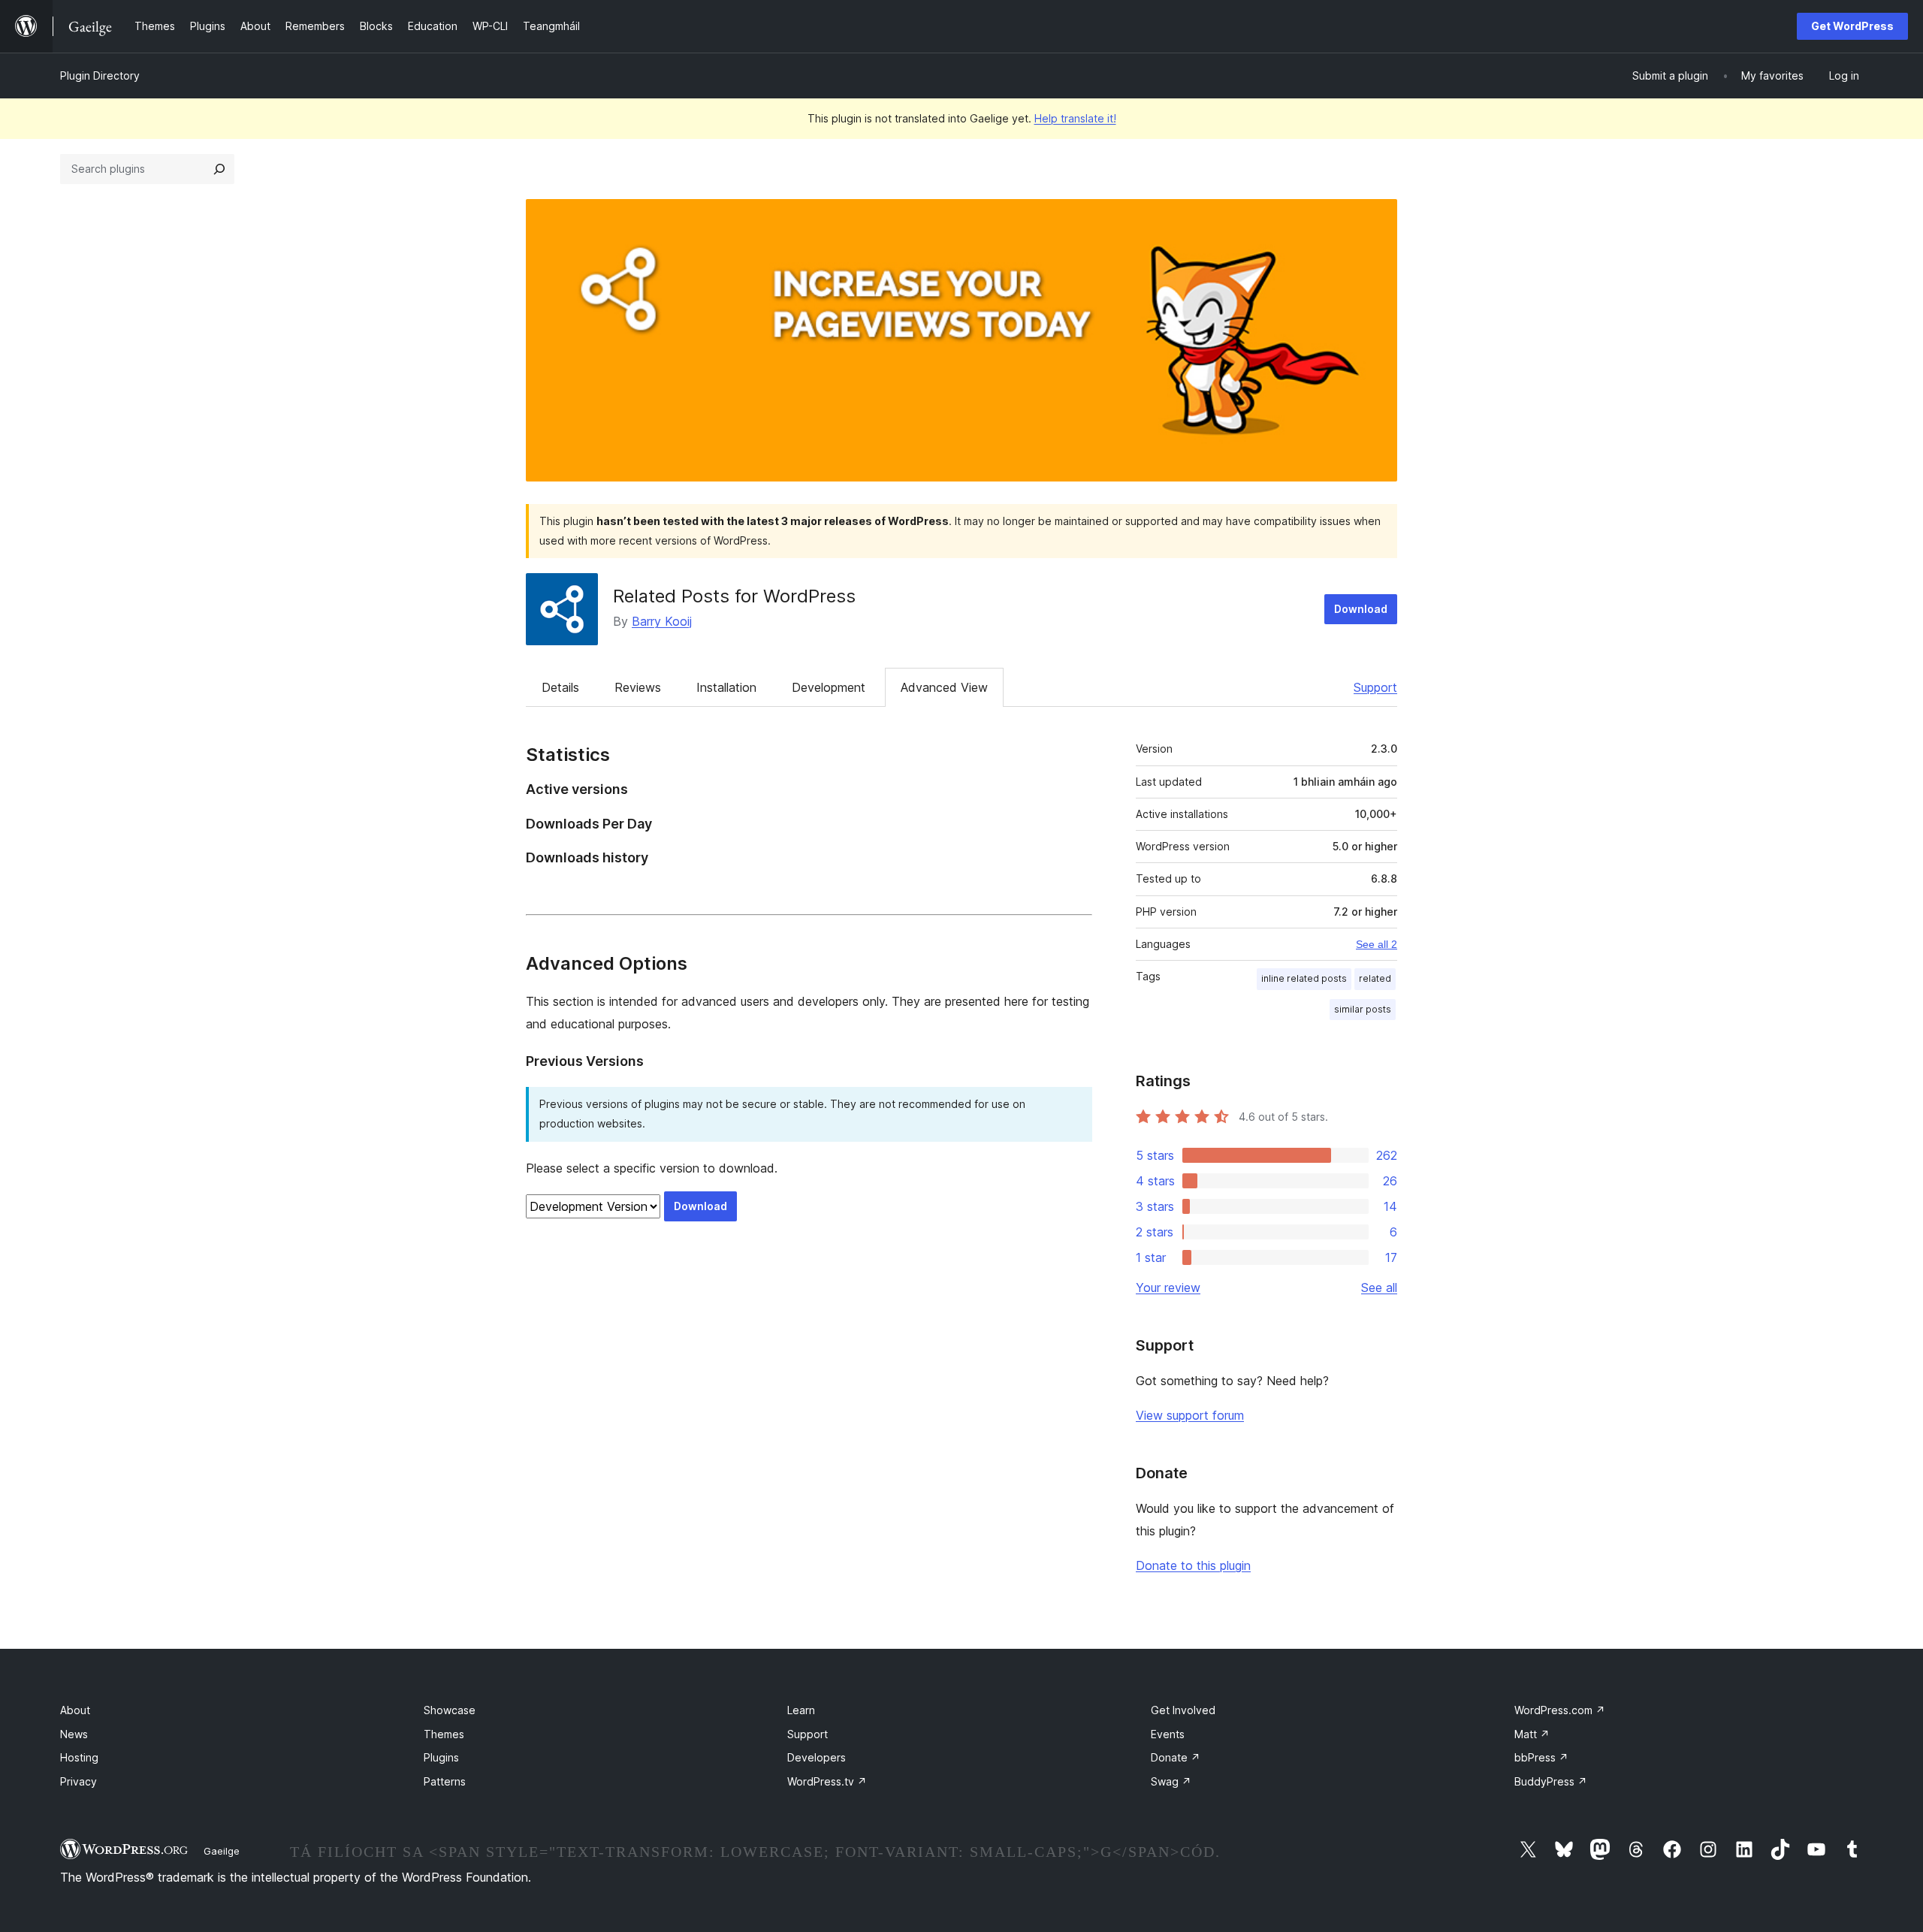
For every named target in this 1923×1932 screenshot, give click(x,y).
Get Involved (1183, 1710)
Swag (1171, 1781)
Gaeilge (222, 1851)
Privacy (78, 1781)
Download (1361, 609)
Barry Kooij (662, 621)
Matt (1532, 1734)
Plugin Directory (100, 75)
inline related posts (1304, 978)
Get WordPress (1852, 26)
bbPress (1541, 1757)
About (75, 1710)
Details (560, 687)
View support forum (1190, 1415)
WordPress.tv (827, 1781)
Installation (726, 687)
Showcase (450, 1710)
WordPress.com (1560, 1710)
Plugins (441, 1757)
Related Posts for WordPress (734, 596)
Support (1375, 687)
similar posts (1363, 1009)
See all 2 (1377, 944)
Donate (1176, 1757)
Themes (444, 1734)
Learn (801, 1710)
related (1375, 978)
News (74, 1734)
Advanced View (944, 687)
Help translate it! (1075, 118)
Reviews (638, 687)
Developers (817, 1757)
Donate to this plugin (1193, 1565)
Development (829, 687)
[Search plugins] (219, 169)
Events (1168, 1734)
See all (1379, 1287)
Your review (1168, 1287)
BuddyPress (1551, 1781)
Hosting (79, 1757)
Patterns (445, 1781)
